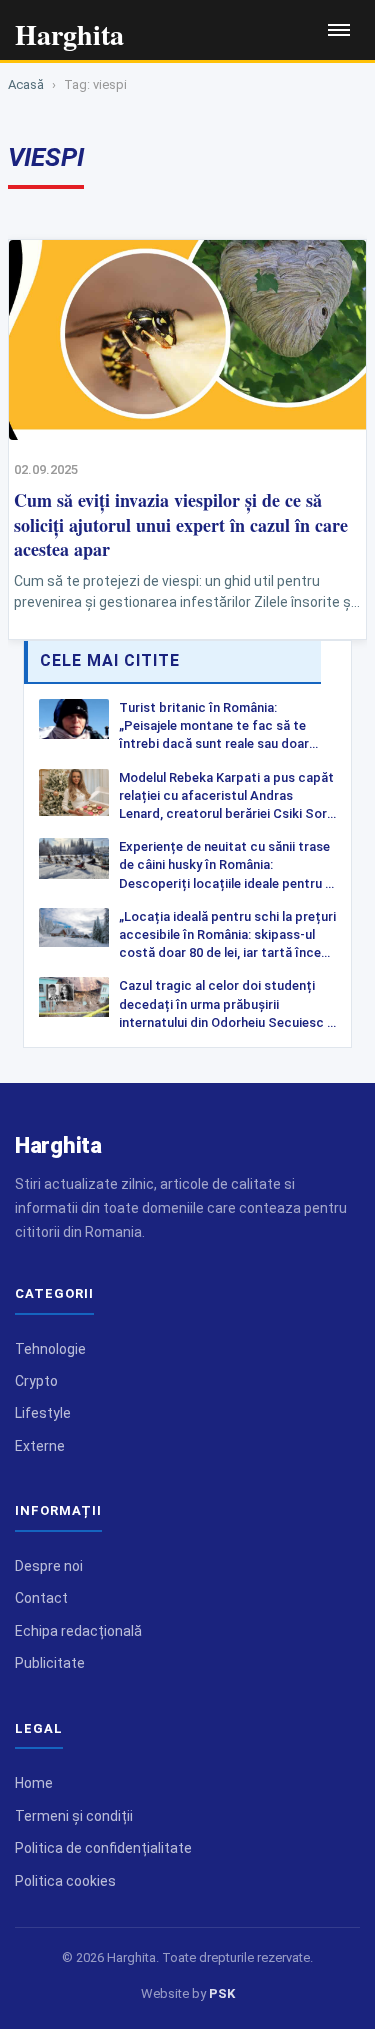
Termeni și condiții (74, 1816)
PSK (222, 1993)
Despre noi (49, 1566)
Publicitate (50, 1663)
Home (34, 1783)
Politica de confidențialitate (103, 1848)
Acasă (26, 84)
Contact (41, 1598)
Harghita (58, 1145)
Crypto (36, 1381)
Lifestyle (43, 1413)
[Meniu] (339, 30)
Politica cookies (65, 1881)
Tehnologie (50, 1349)
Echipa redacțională (78, 1631)
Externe (40, 1446)
